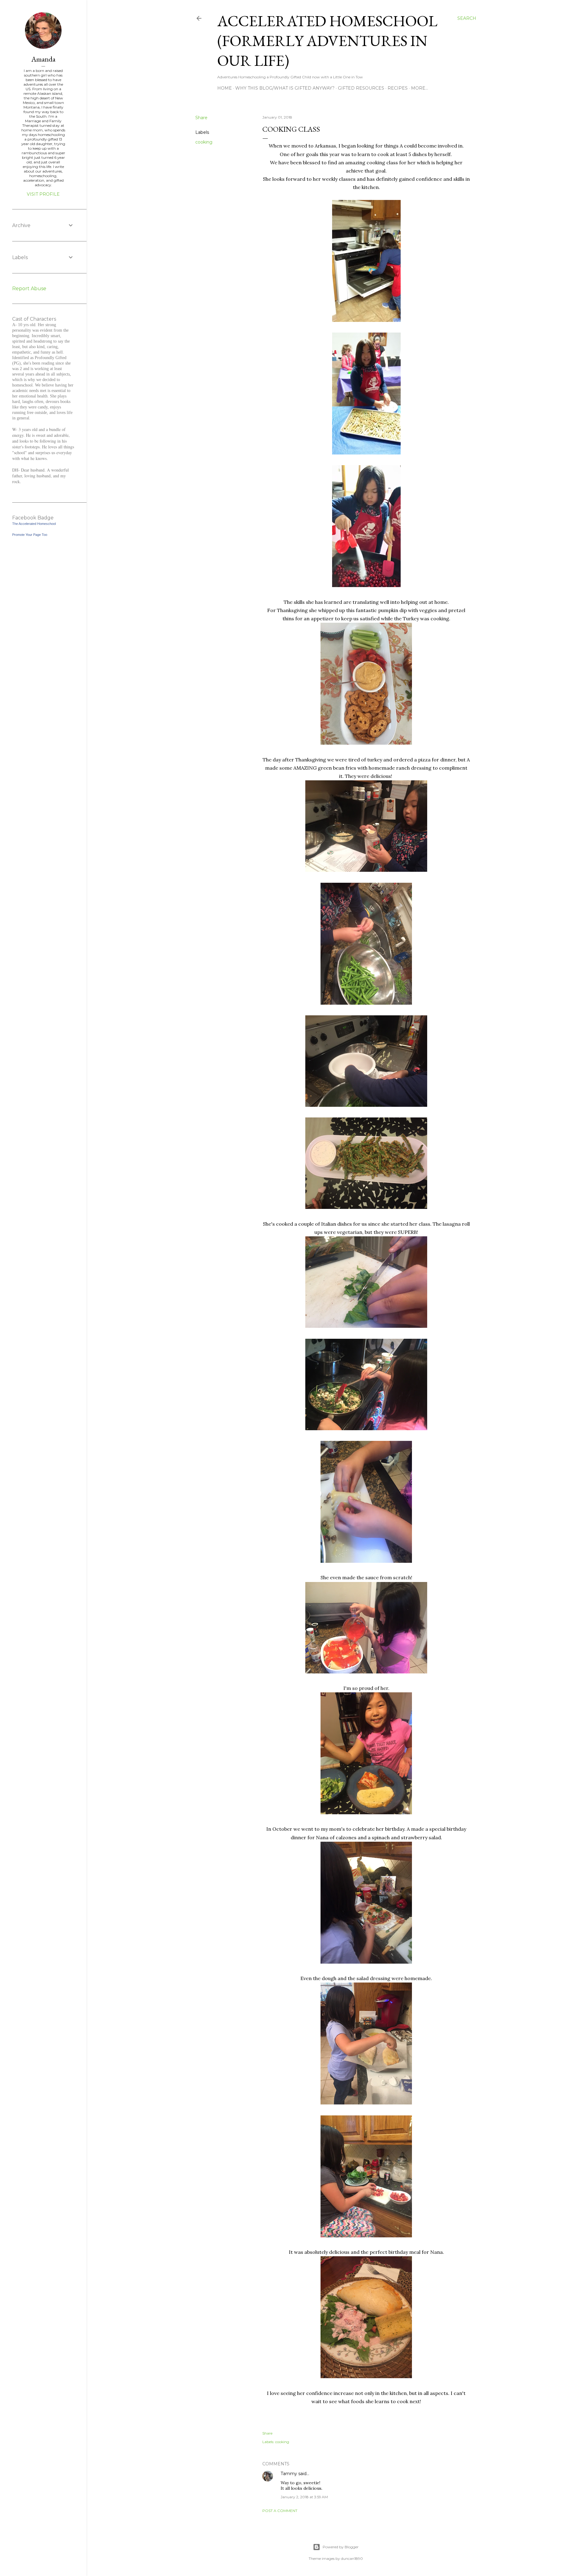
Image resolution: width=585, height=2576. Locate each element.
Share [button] (201, 118)
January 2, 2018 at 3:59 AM (304, 2497)
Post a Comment (280, 2511)
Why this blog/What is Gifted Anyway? (285, 88)
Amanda (43, 59)
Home (225, 88)
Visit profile (43, 194)
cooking (204, 142)
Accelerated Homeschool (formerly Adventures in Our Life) (327, 41)
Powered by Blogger (341, 2547)
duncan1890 (352, 2558)
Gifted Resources (361, 88)
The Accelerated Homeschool (34, 524)
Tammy (289, 2474)
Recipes (398, 88)
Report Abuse (29, 289)
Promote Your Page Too (30, 535)
